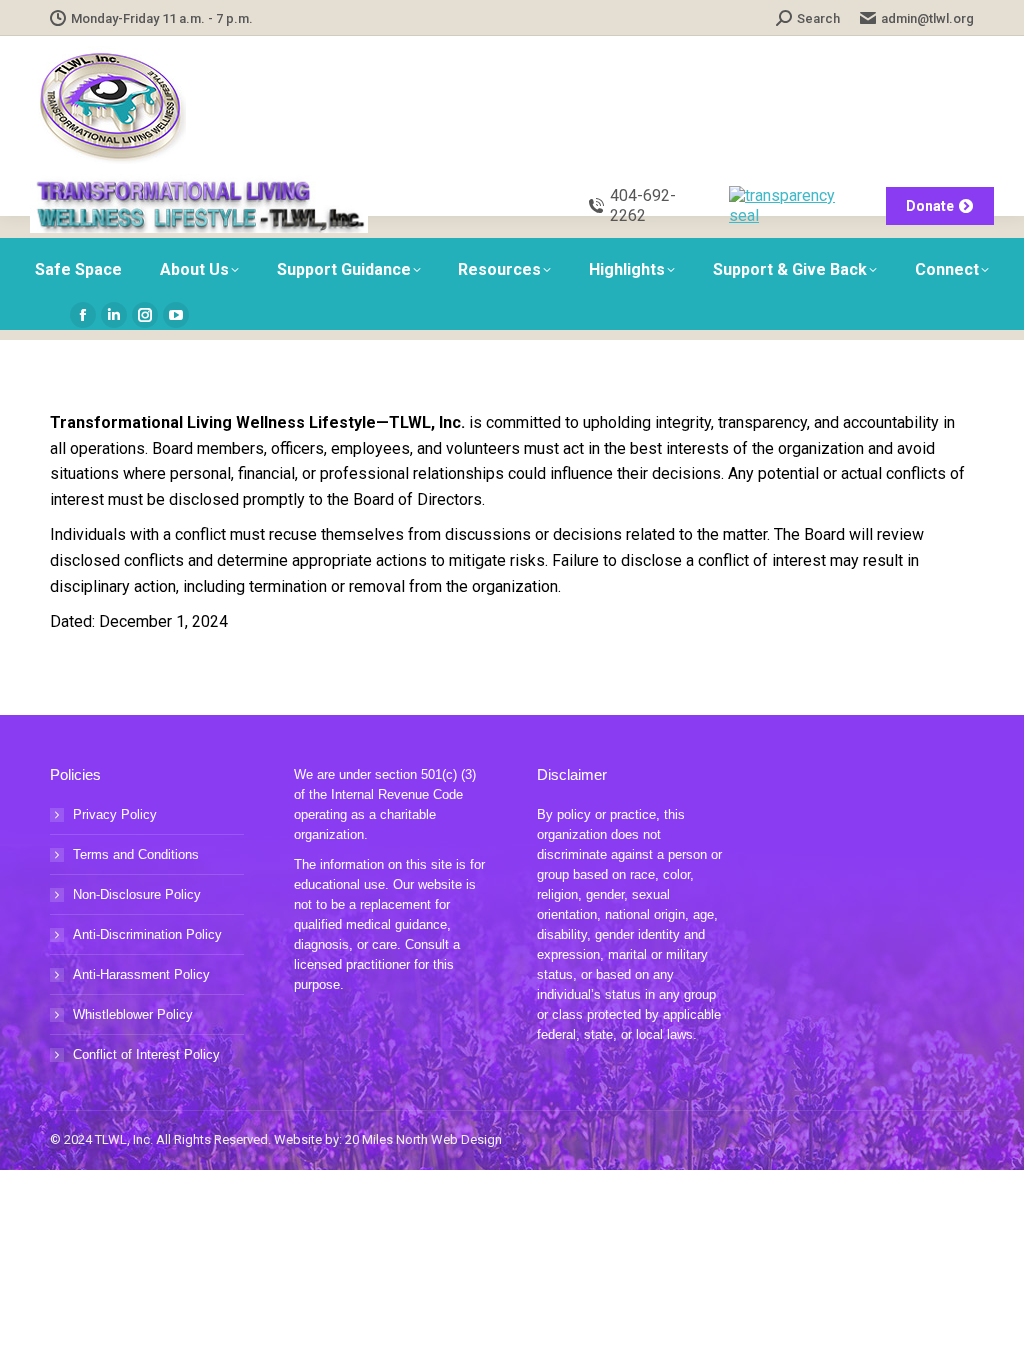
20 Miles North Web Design (423, 1139)
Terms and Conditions (136, 854)
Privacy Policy (115, 814)
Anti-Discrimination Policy (147, 934)
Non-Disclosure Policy (137, 894)
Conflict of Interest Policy (146, 1054)
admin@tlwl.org (927, 18)
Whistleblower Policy (133, 1014)
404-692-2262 (643, 205)
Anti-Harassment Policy (141, 974)
